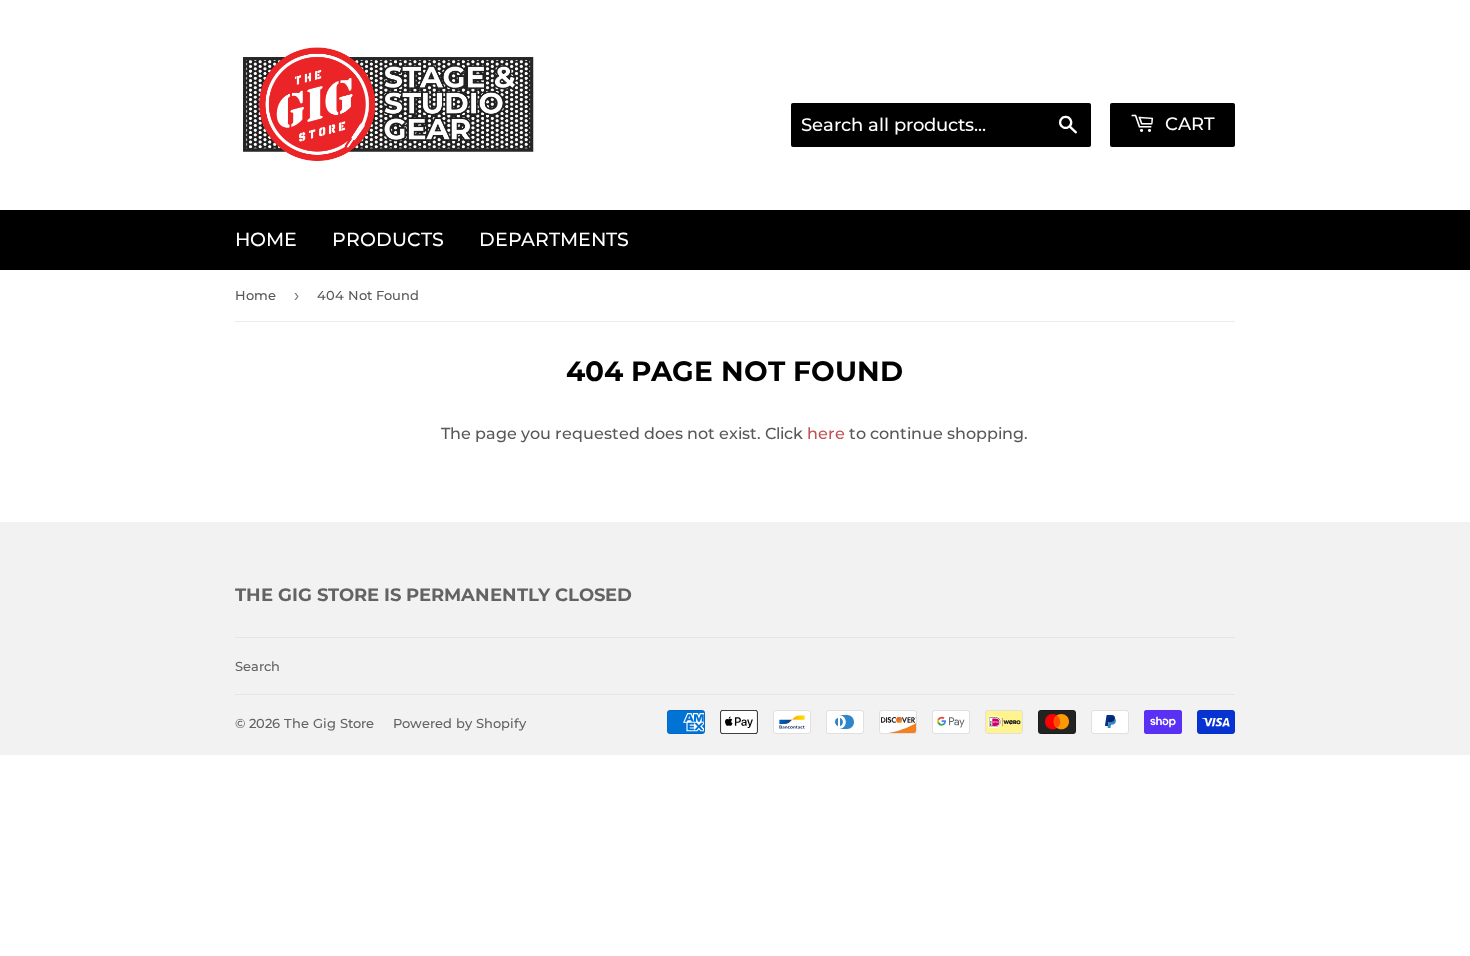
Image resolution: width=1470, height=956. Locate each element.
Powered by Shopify (459, 723)
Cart (1187, 124)
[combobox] (941, 125)
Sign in (1038, 76)
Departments (554, 239)
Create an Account (1166, 76)
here (826, 433)
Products (388, 239)
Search (257, 666)
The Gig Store (329, 723)
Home (266, 239)
